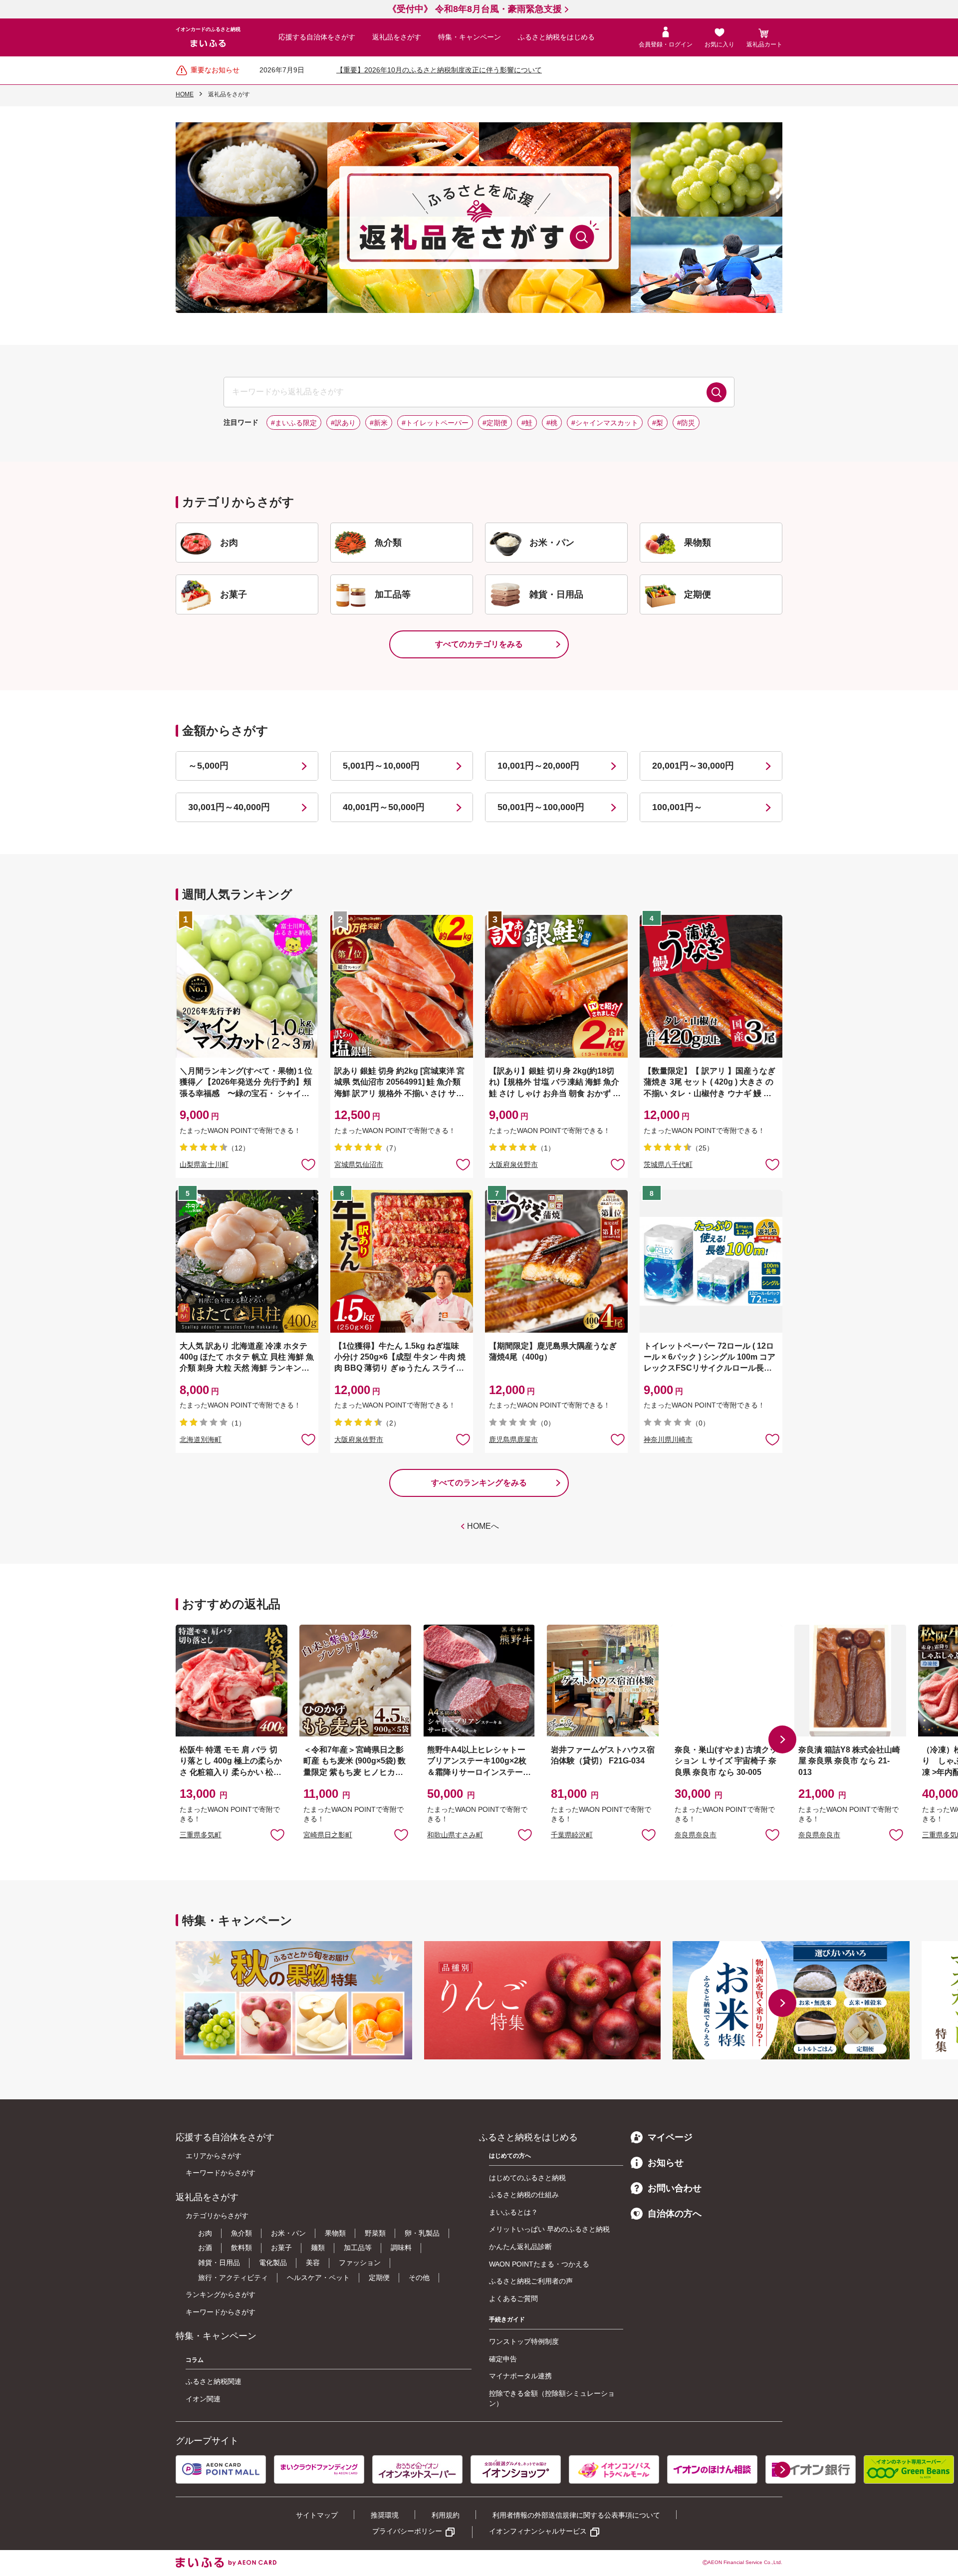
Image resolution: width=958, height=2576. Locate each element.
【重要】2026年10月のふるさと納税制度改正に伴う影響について (439, 70)
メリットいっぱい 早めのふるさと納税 (549, 2229)
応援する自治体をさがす (317, 37)
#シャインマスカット (605, 423)
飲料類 (241, 2248)
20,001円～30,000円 (693, 766)
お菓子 (281, 2248)
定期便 (379, 2278)
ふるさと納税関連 (214, 2381)
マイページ (670, 2137)
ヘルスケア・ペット (318, 2278)
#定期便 (495, 423)
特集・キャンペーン (470, 37)
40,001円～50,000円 (384, 807)
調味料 (401, 2248)
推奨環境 (385, 2515)
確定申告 (503, 2359)
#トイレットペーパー (435, 423)
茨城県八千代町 (668, 1164)
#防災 (686, 423)
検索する (717, 392)
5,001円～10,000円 (381, 766)
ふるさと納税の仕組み (524, 2195)
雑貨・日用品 (219, 2263)
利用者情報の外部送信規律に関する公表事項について (576, 2515)
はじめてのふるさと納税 (527, 2178)
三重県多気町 (201, 1835)
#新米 (379, 423)
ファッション (360, 2263)
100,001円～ (677, 807)
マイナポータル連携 (520, 2376)
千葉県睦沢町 (572, 1835)
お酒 (205, 2248)
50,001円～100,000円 (541, 807)
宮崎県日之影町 (328, 1835)
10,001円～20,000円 (538, 766)
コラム (195, 2360)
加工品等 (358, 2248)
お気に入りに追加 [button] (308, 1164)
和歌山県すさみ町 (455, 1835)
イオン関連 (203, 2399)
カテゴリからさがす (217, 2216)
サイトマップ (317, 2515)
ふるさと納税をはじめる (556, 37)
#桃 (552, 423)
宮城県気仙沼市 (359, 1164)
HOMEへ (483, 1526)
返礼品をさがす (397, 37)
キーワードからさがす (221, 2173)
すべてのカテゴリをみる (479, 644)
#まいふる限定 (294, 423)
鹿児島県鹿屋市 (513, 1439)
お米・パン (288, 2233)
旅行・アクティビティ (233, 2278)
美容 (313, 2263)
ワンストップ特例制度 (524, 2341)
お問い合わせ (675, 2188)
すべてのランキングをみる (479, 1483)
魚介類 (241, 2233)
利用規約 (446, 2515)
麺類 (318, 2248)
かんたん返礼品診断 (520, 2247)
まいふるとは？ (513, 2212)
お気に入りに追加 (277, 1834)
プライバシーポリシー (407, 2531)
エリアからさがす (214, 2156)
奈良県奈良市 (696, 1835)
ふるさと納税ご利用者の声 (531, 2281)
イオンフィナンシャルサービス (538, 2531)
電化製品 (273, 2263)
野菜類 (375, 2233)
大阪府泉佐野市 (513, 1164)
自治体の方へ (675, 2214)
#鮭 (527, 423)
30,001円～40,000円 (229, 807)
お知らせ (666, 2163)
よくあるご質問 (513, 2298)
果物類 (335, 2233)
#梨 (658, 423)
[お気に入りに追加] (308, 1164)
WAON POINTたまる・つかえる (539, 2264)
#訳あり (343, 423)
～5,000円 (208, 766)
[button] (782, 1739)
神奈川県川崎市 (668, 1439)
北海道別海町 (201, 1439)
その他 (419, 2278)
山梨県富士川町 (204, 1164)
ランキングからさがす (221, 2294)
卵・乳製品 (422, 2233)
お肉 (205, 2233)
